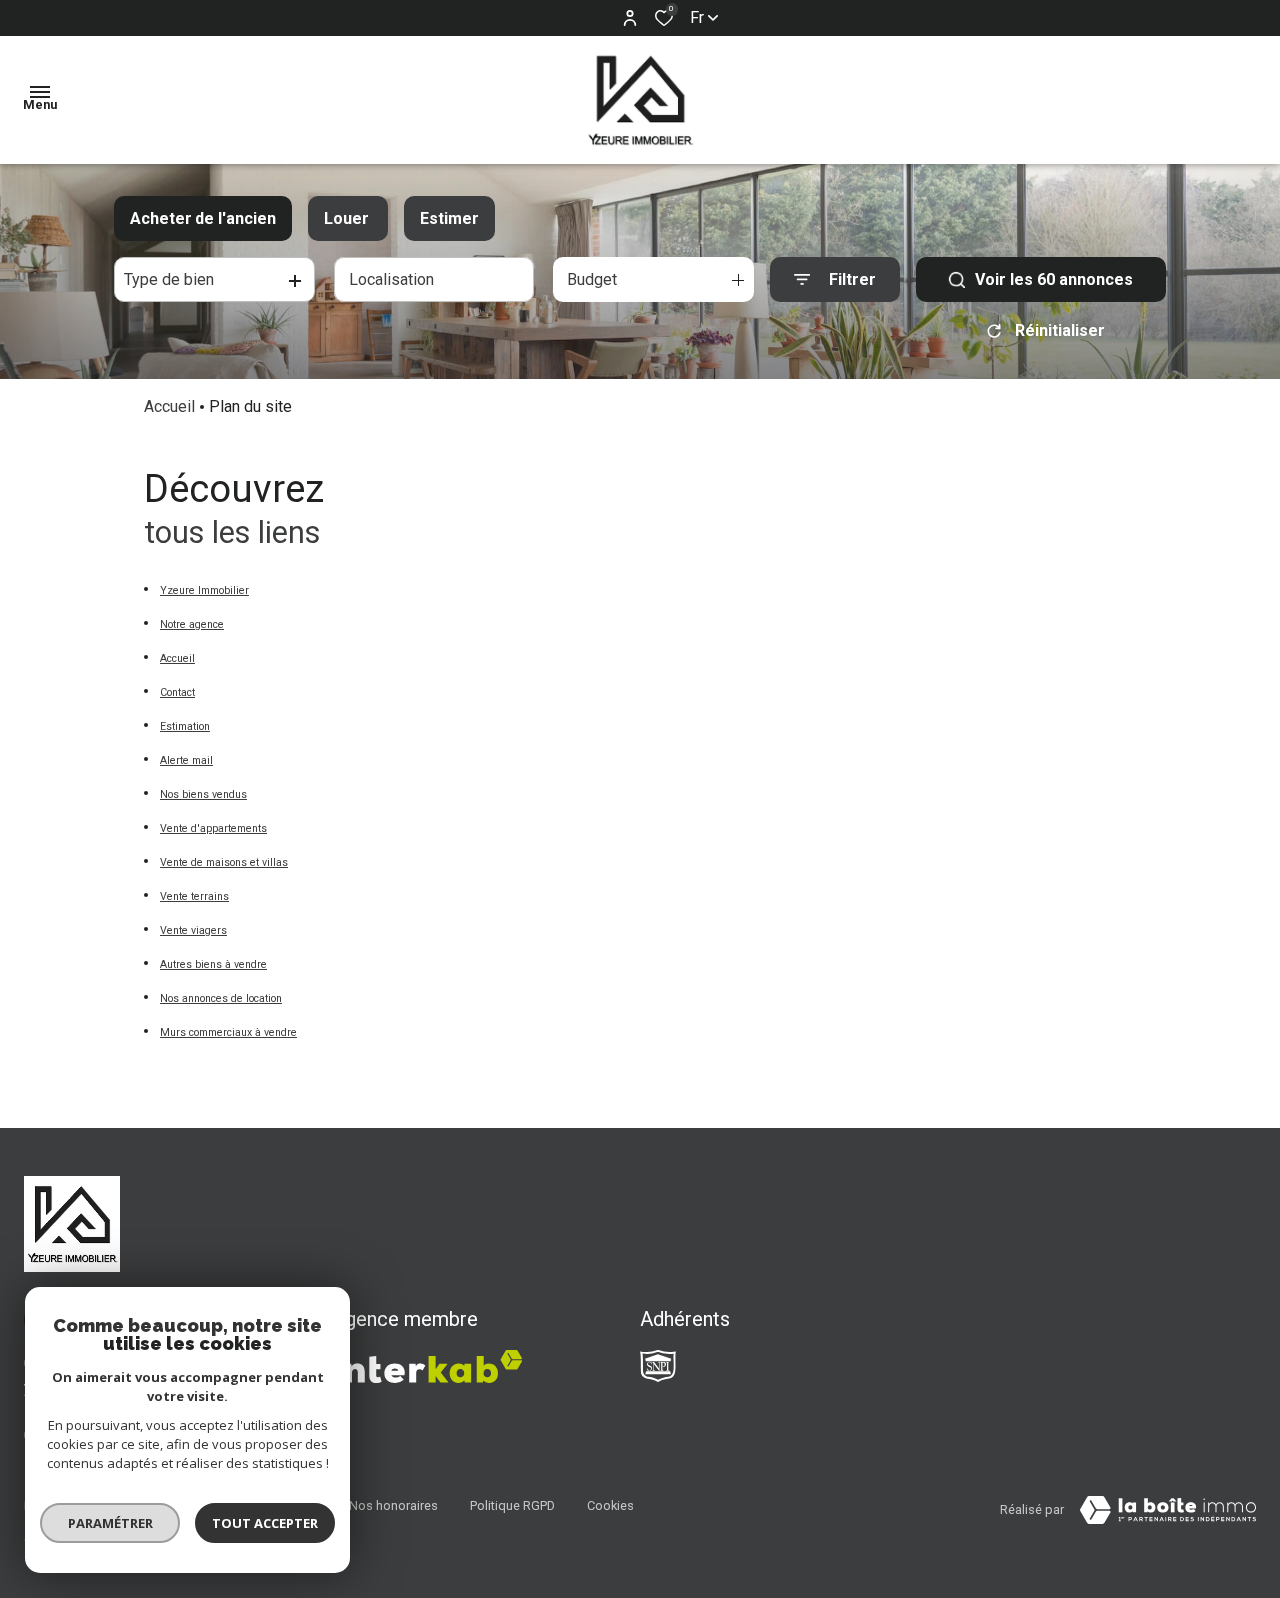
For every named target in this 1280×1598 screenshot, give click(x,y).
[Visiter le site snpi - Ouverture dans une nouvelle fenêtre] (658, 1366)
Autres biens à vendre (213, 964)
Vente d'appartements (213, 828)
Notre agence (192, 624)
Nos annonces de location (221, 998)
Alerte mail (186, 760)
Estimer (449, 218)
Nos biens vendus (203, 794)
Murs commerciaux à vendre (228, 1032)
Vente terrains (194, 896)
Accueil (169, 406)
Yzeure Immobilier (204, 590)
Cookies (610, 1505)
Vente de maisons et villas (224, 862)
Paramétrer (110, 1523)
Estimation (185, 726)
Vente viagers (193, 930)
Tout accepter (265, 1523)
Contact (177, 692)
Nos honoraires (393, 1505)
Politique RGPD (512, 1505)
